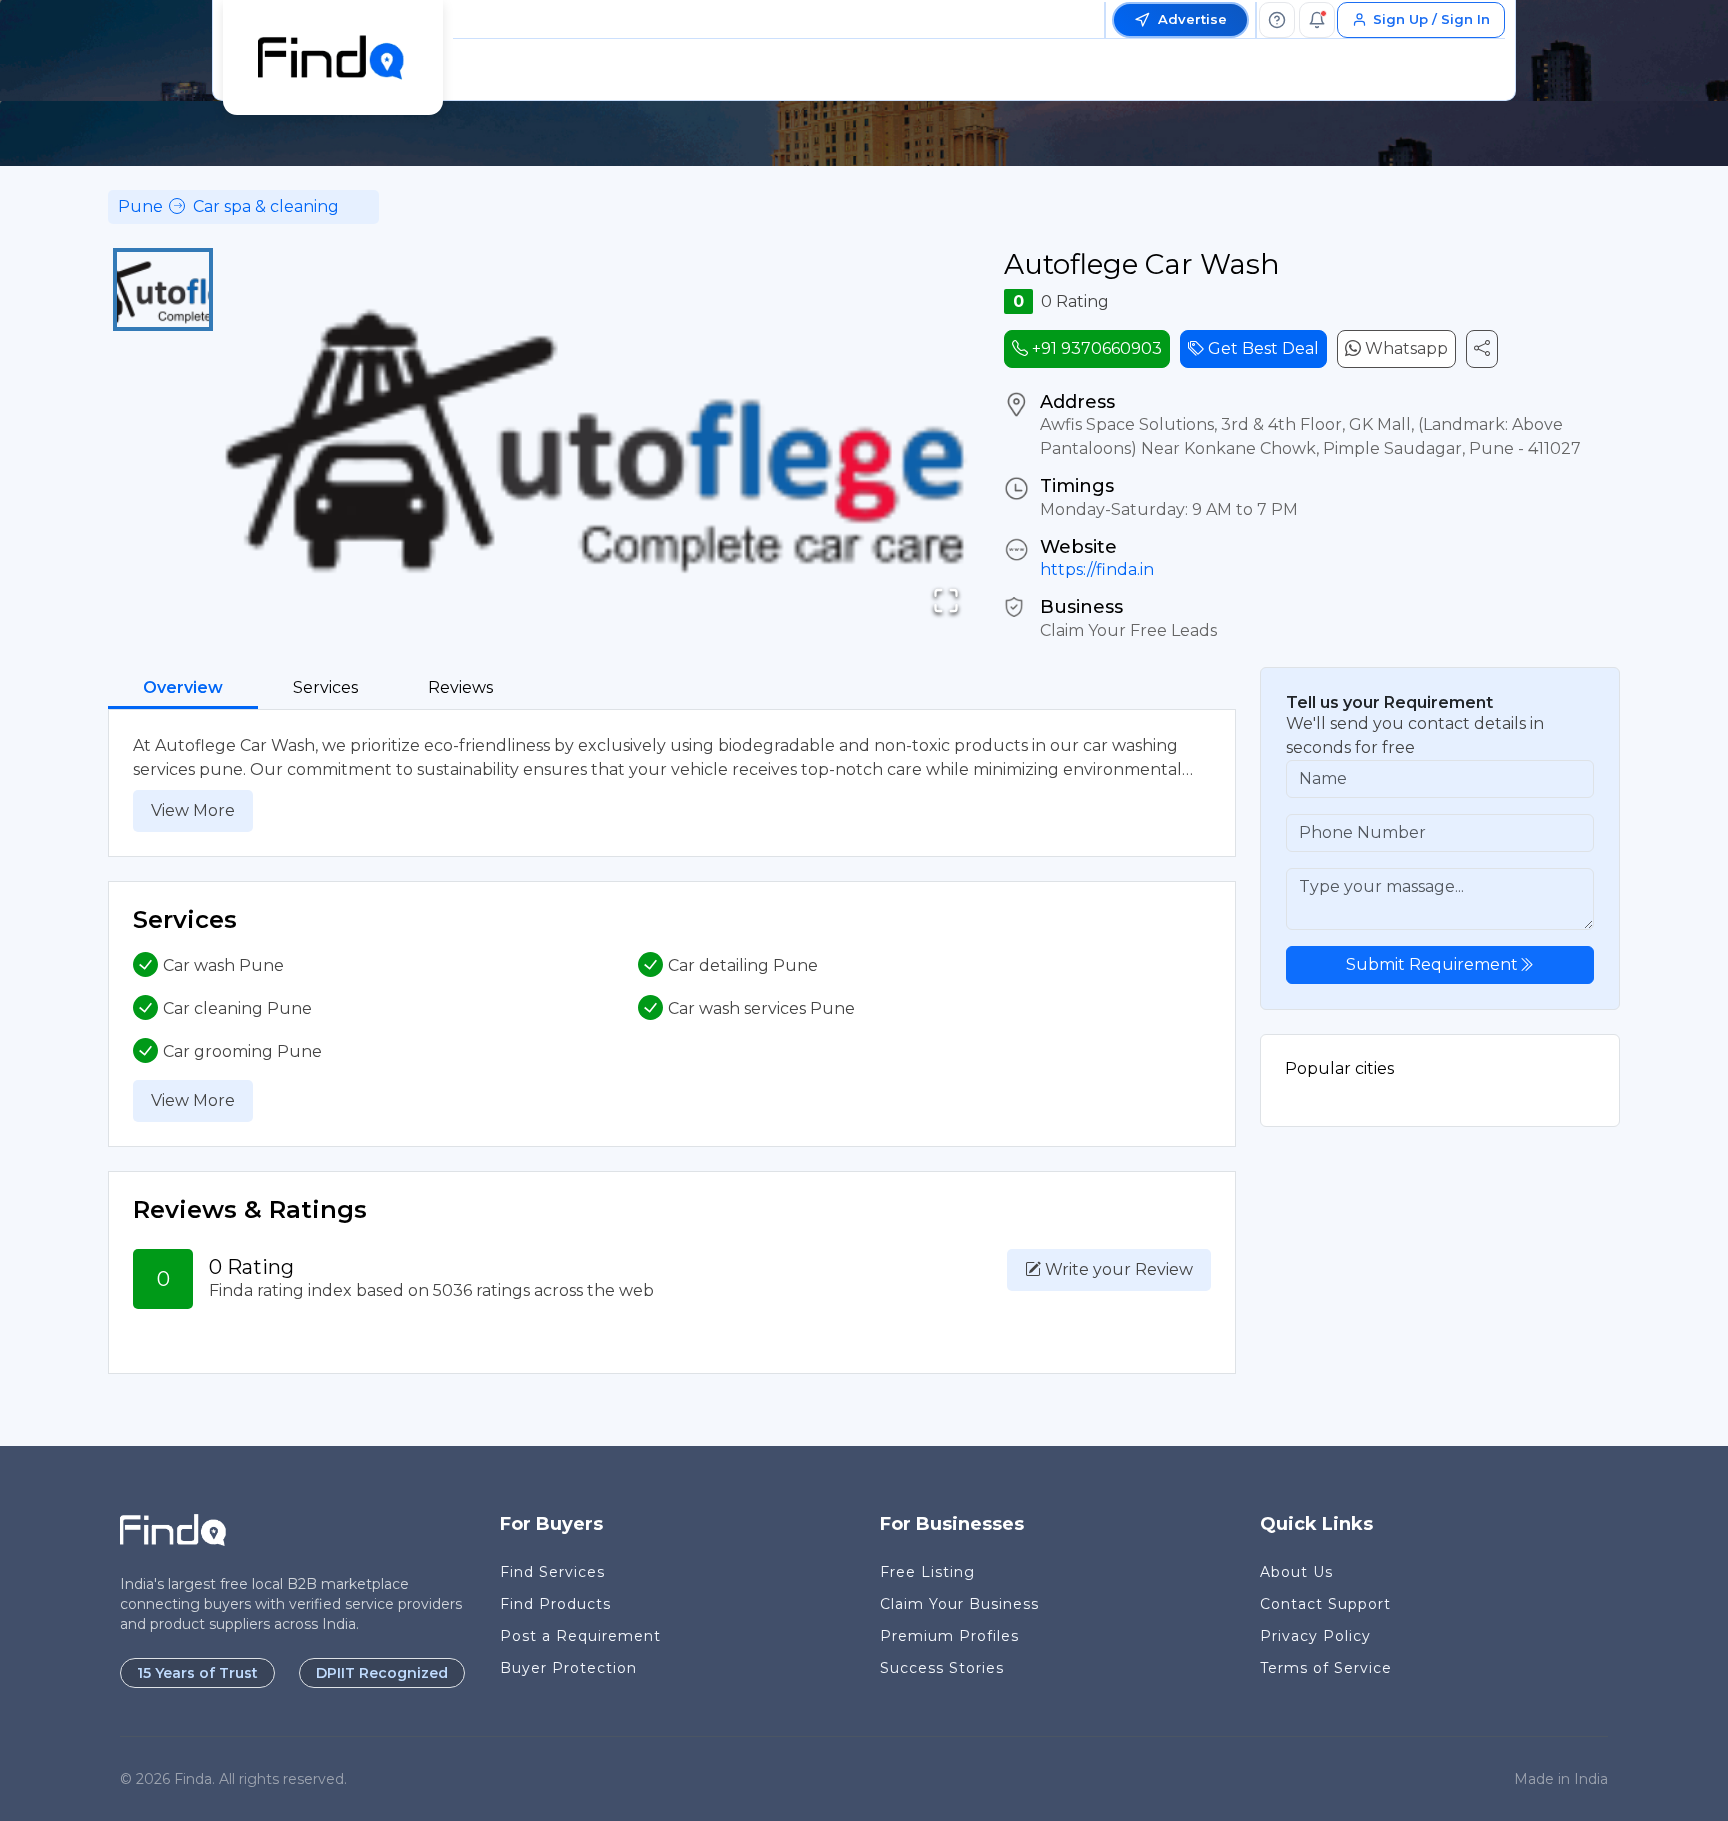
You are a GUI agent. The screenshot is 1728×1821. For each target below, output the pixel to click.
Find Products (555, 1604)
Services (325, 687)
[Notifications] (1317, 20)
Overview (183, 687)
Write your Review (1117, 1269)
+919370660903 (1095, 348)
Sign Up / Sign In (1431, 19)
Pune (140, 206)
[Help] (1277, 20)
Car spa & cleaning (266, 206)
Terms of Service (1326, 1668)
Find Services (552, 1572)
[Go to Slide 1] (163, 289)
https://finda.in (1097, 569)
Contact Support (1325, 1604)
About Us (1296, 1572)
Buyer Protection (568, 1668)
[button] (599, 443)
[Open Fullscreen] (946, 600)
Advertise (1192, 19)
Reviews (460, 687)
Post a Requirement (580, 1636)
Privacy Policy (1315, 1636)
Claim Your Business (959, 1604)
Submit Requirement (1432, 964)
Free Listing (927, 1572)
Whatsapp (1404, 348)
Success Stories (942, 1668)
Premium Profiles (949, 1636)
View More (193, 810)
